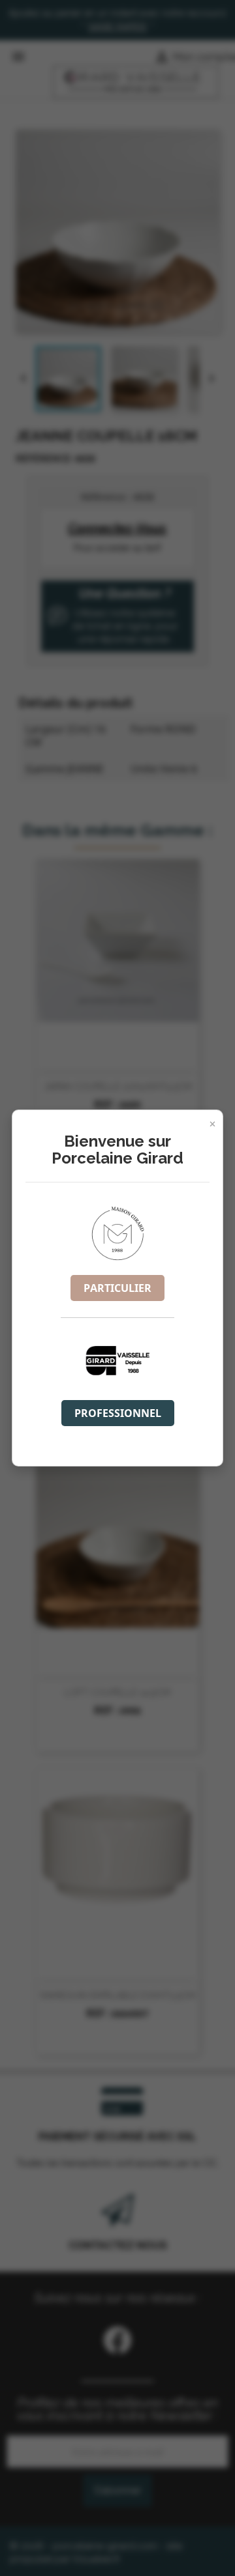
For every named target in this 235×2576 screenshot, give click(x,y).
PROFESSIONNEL (118, 1413)
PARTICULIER (117, 1288)
